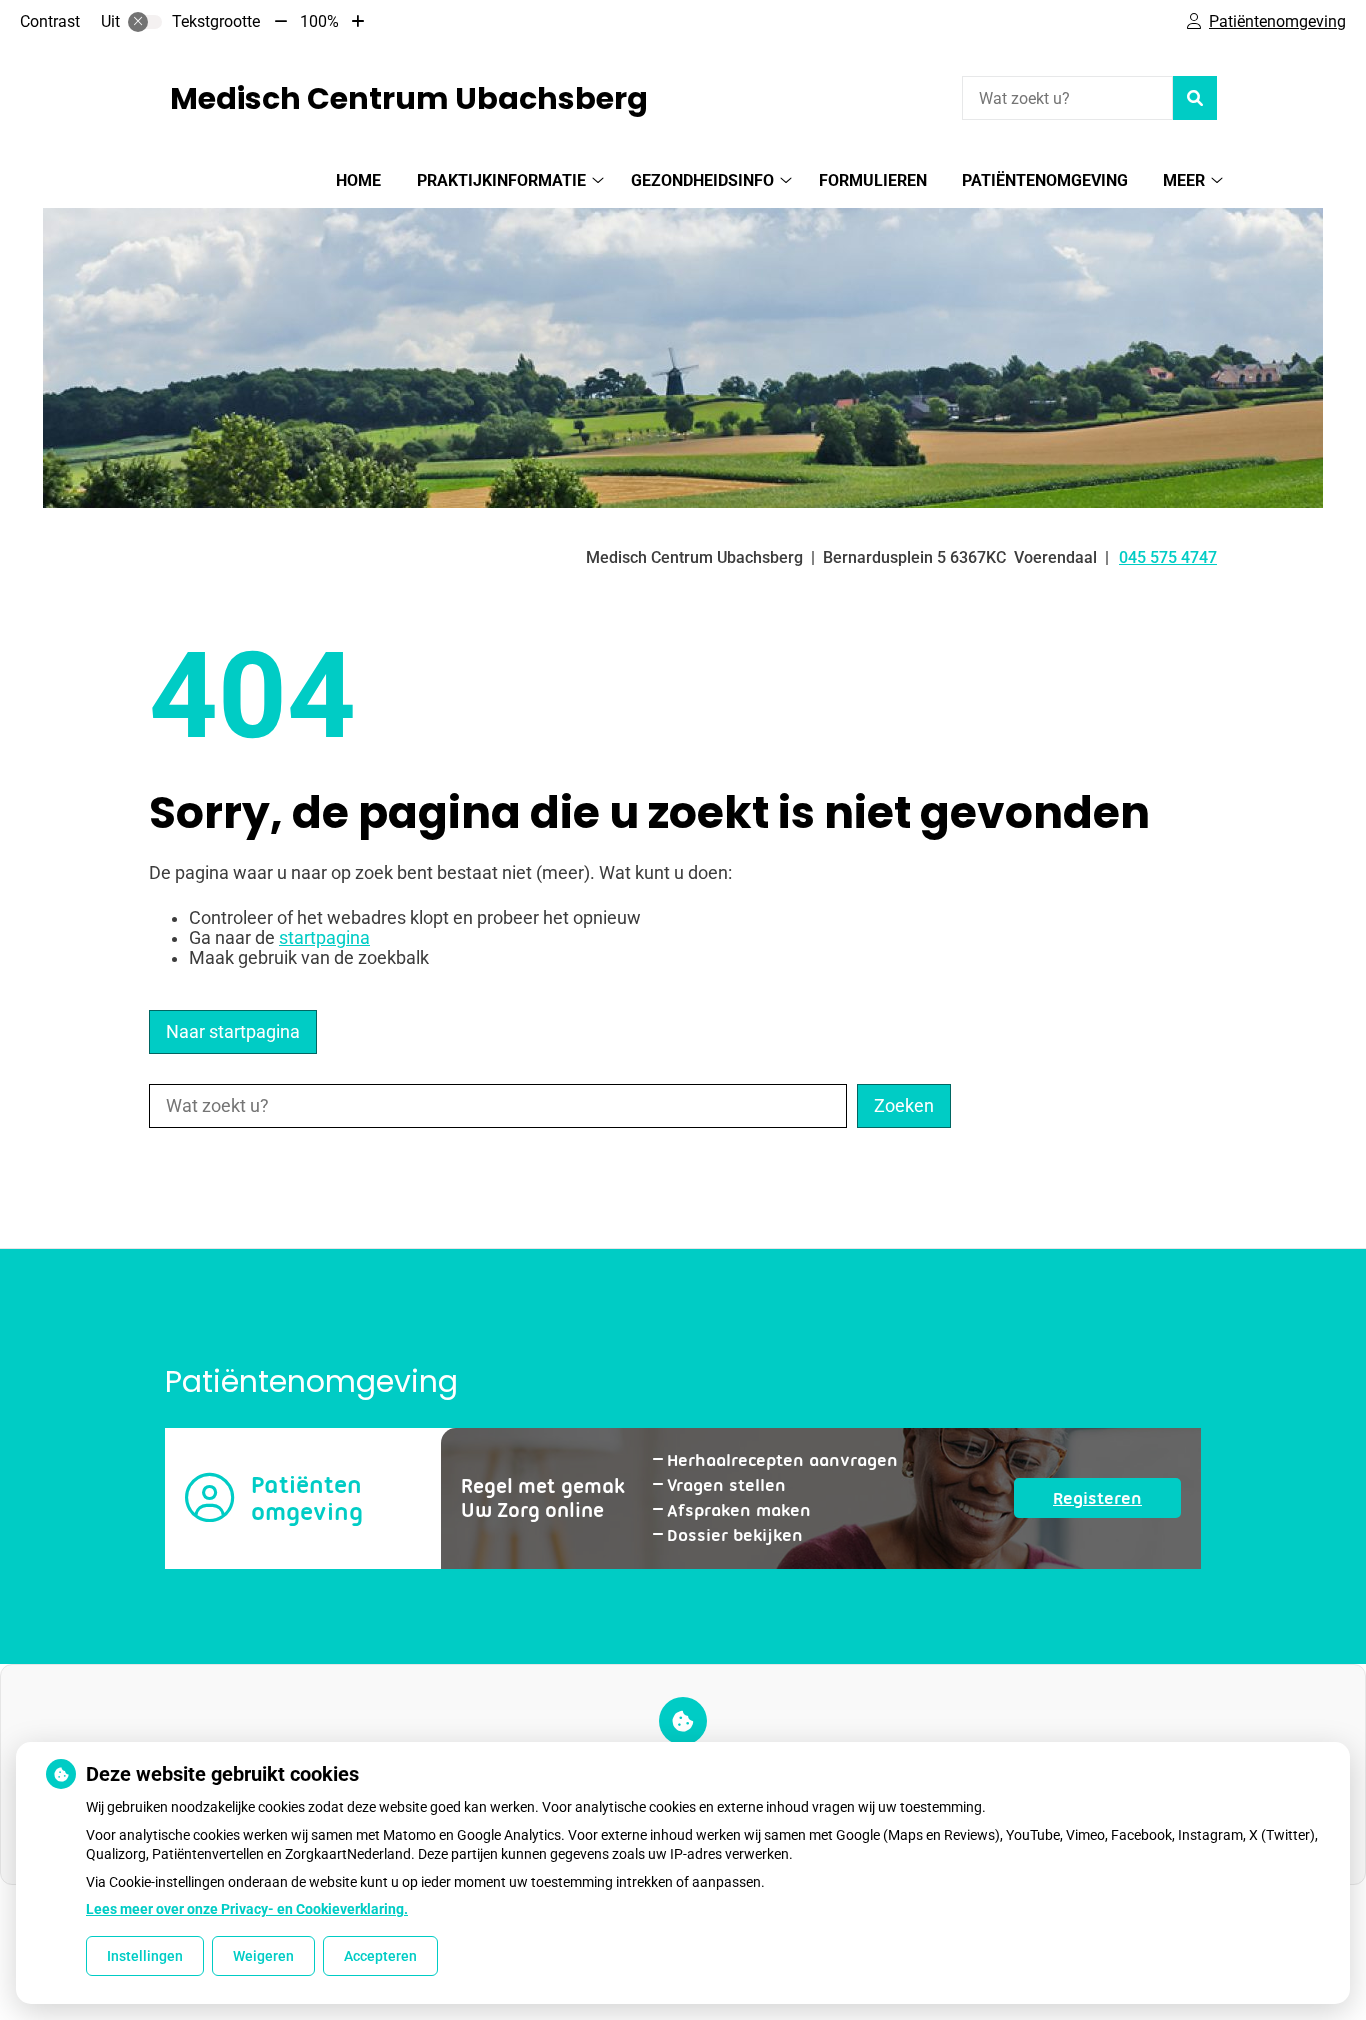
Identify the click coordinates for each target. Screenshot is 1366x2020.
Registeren (1117, 1502)
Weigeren (263, 1956)
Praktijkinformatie (501, 180)
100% (319, 21)
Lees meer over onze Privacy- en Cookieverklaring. (247, 1909)
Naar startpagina (233, 1032)
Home (358, 180)
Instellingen (145, 1956)
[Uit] (145, 22)
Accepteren (380, 1956)
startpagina (324, 938)
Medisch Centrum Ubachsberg (409, 98)
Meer (1184, 180)
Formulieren (873, 180)
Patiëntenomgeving (1045, 180)
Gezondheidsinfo (702, 180)
